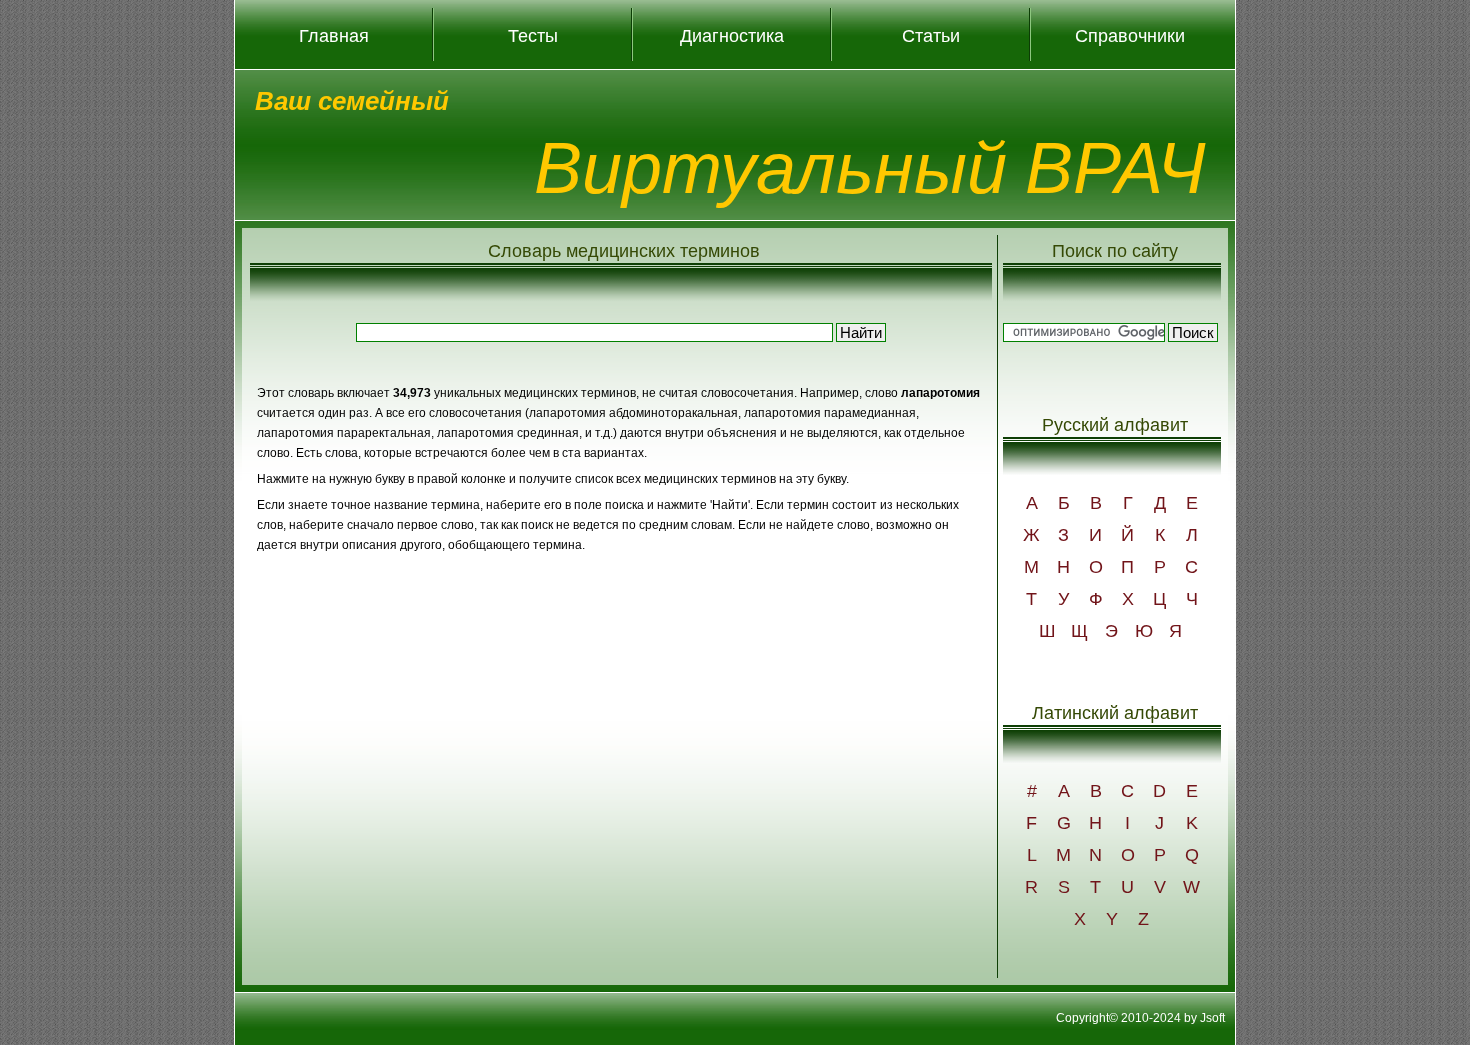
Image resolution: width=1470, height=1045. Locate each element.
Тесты (533, 35)
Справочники (1130, 35)
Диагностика (732, 35)
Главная (334, 35)
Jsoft (1212, 1018)
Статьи (931, 35)
